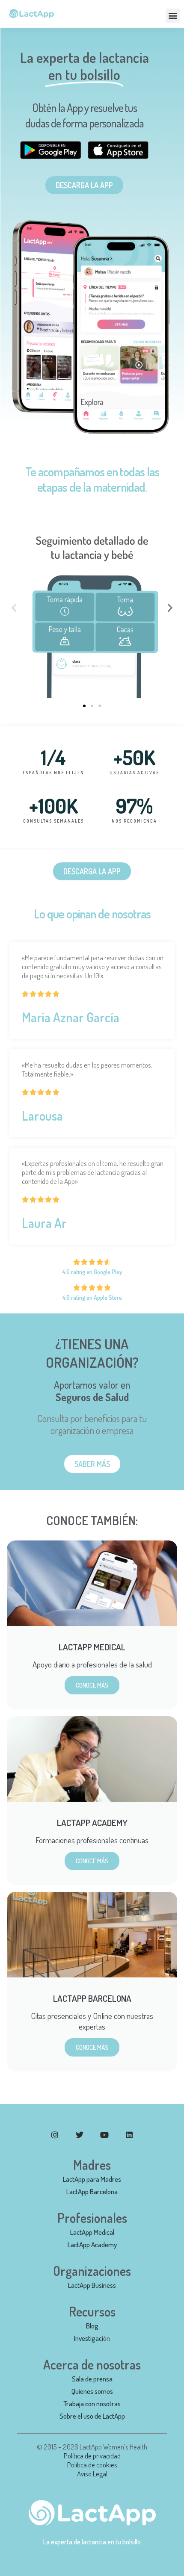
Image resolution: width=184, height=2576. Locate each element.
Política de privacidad (92, 2456)
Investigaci (89, 2338)
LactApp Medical (92, 2232)
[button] (173, 16)
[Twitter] (80, 2135)
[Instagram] (55, 2135)
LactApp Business (92, 2285)
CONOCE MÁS (92, 1685)
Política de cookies (92, 2465)
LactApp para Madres (92, 2179)
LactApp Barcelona (92, 2191)
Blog (92, 2326)
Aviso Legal (92, 2474)
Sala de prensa (92, 2379)
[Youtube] (104, 2135)
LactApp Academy (92, 2244)
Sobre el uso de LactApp (92, 2416)
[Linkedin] (129, 2135)
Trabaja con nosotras (92, 2403)
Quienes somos (92, 2391)
